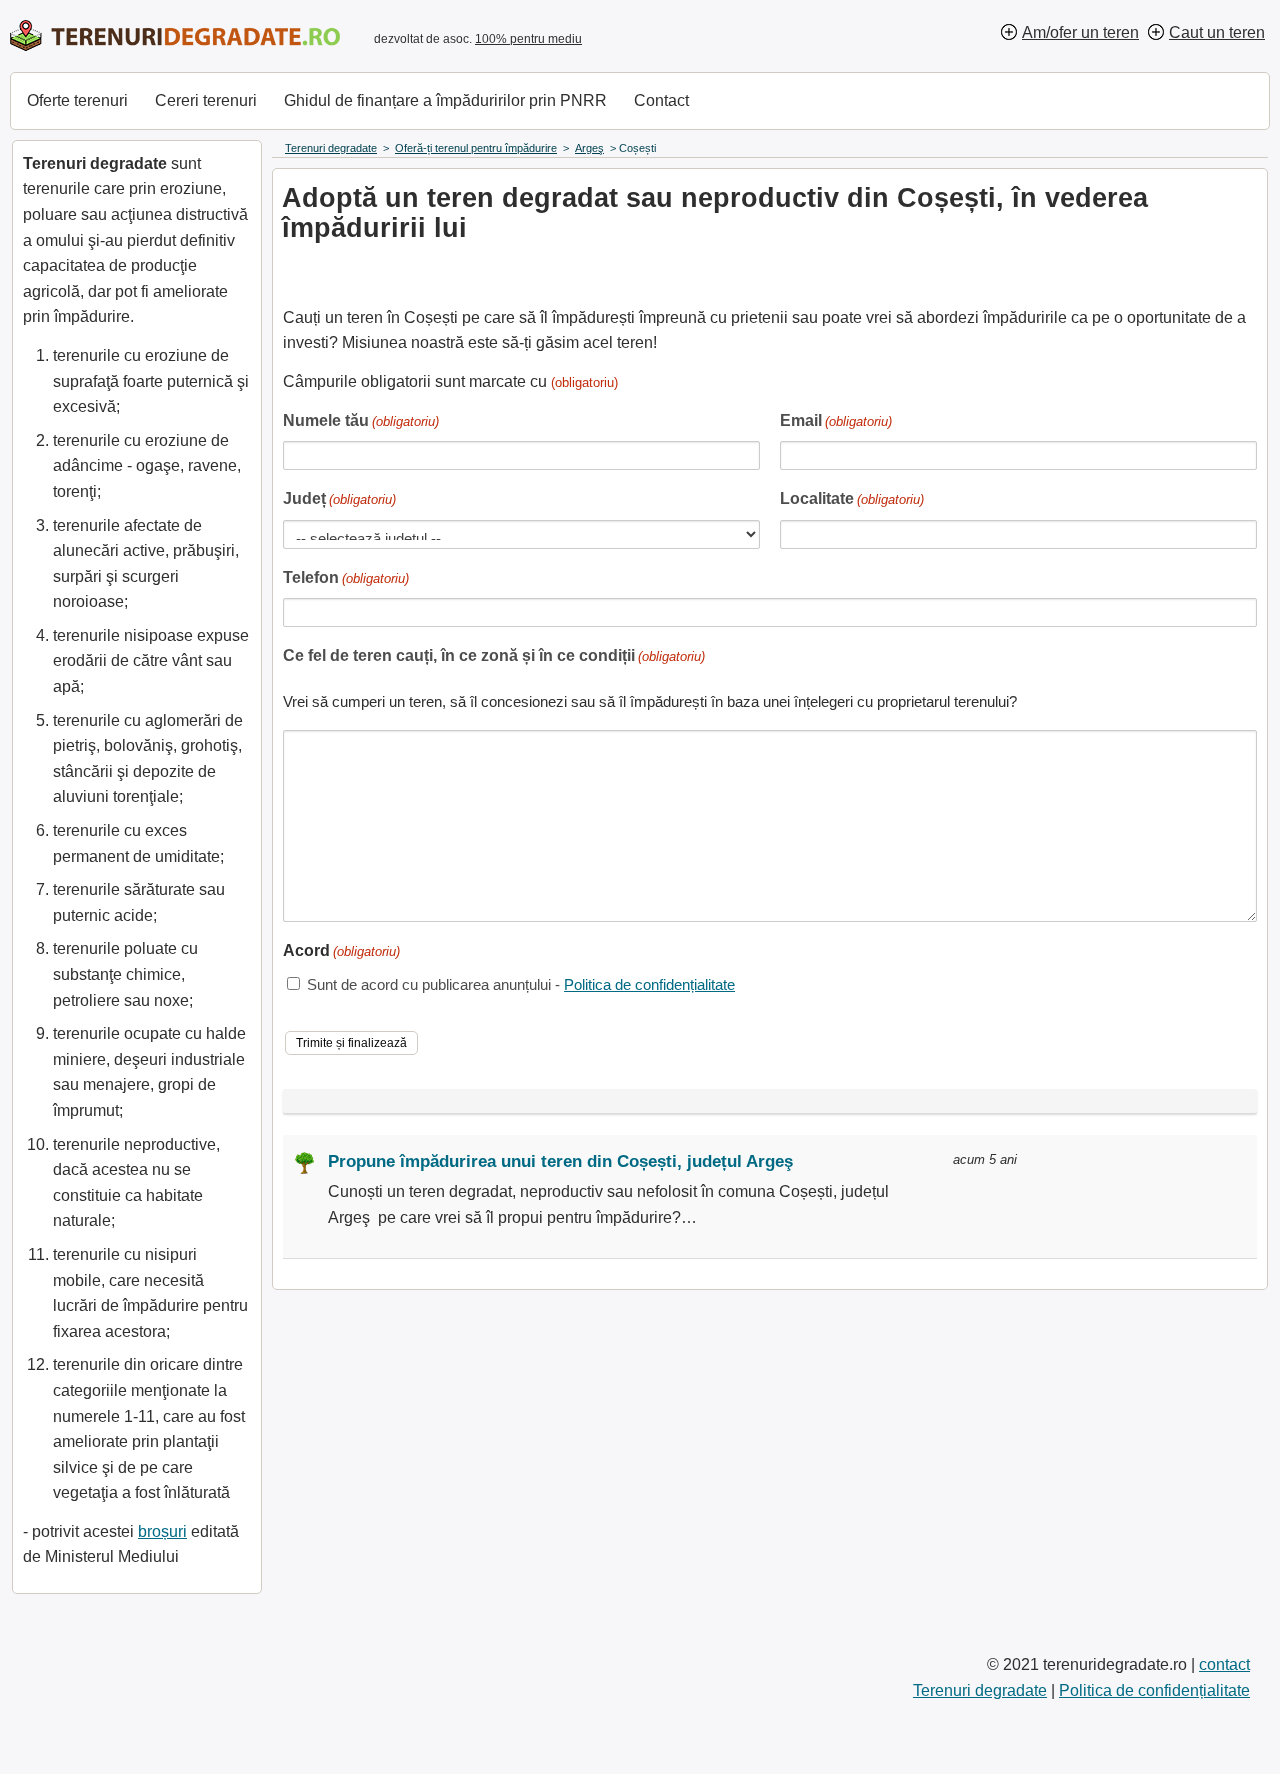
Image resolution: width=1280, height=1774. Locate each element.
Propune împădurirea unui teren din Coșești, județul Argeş (560, 1161)
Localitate (852, 498)
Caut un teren (1217, 32)
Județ (339, 498)
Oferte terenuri (77, 100)
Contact (661, 100)
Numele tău (361, 420)
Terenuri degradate (980, 1690)
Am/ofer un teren (1080, 32)
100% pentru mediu (528, 39)
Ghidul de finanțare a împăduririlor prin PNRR (445, 100)
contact (1224, 1664)
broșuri (162, 1531)
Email (836, 420)
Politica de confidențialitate (649, 984)
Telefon (346, 577)
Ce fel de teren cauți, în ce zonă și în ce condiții (494, 655)
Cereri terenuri (206, 100)
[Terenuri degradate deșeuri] (175, 35)
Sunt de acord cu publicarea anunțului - (521, 984)
